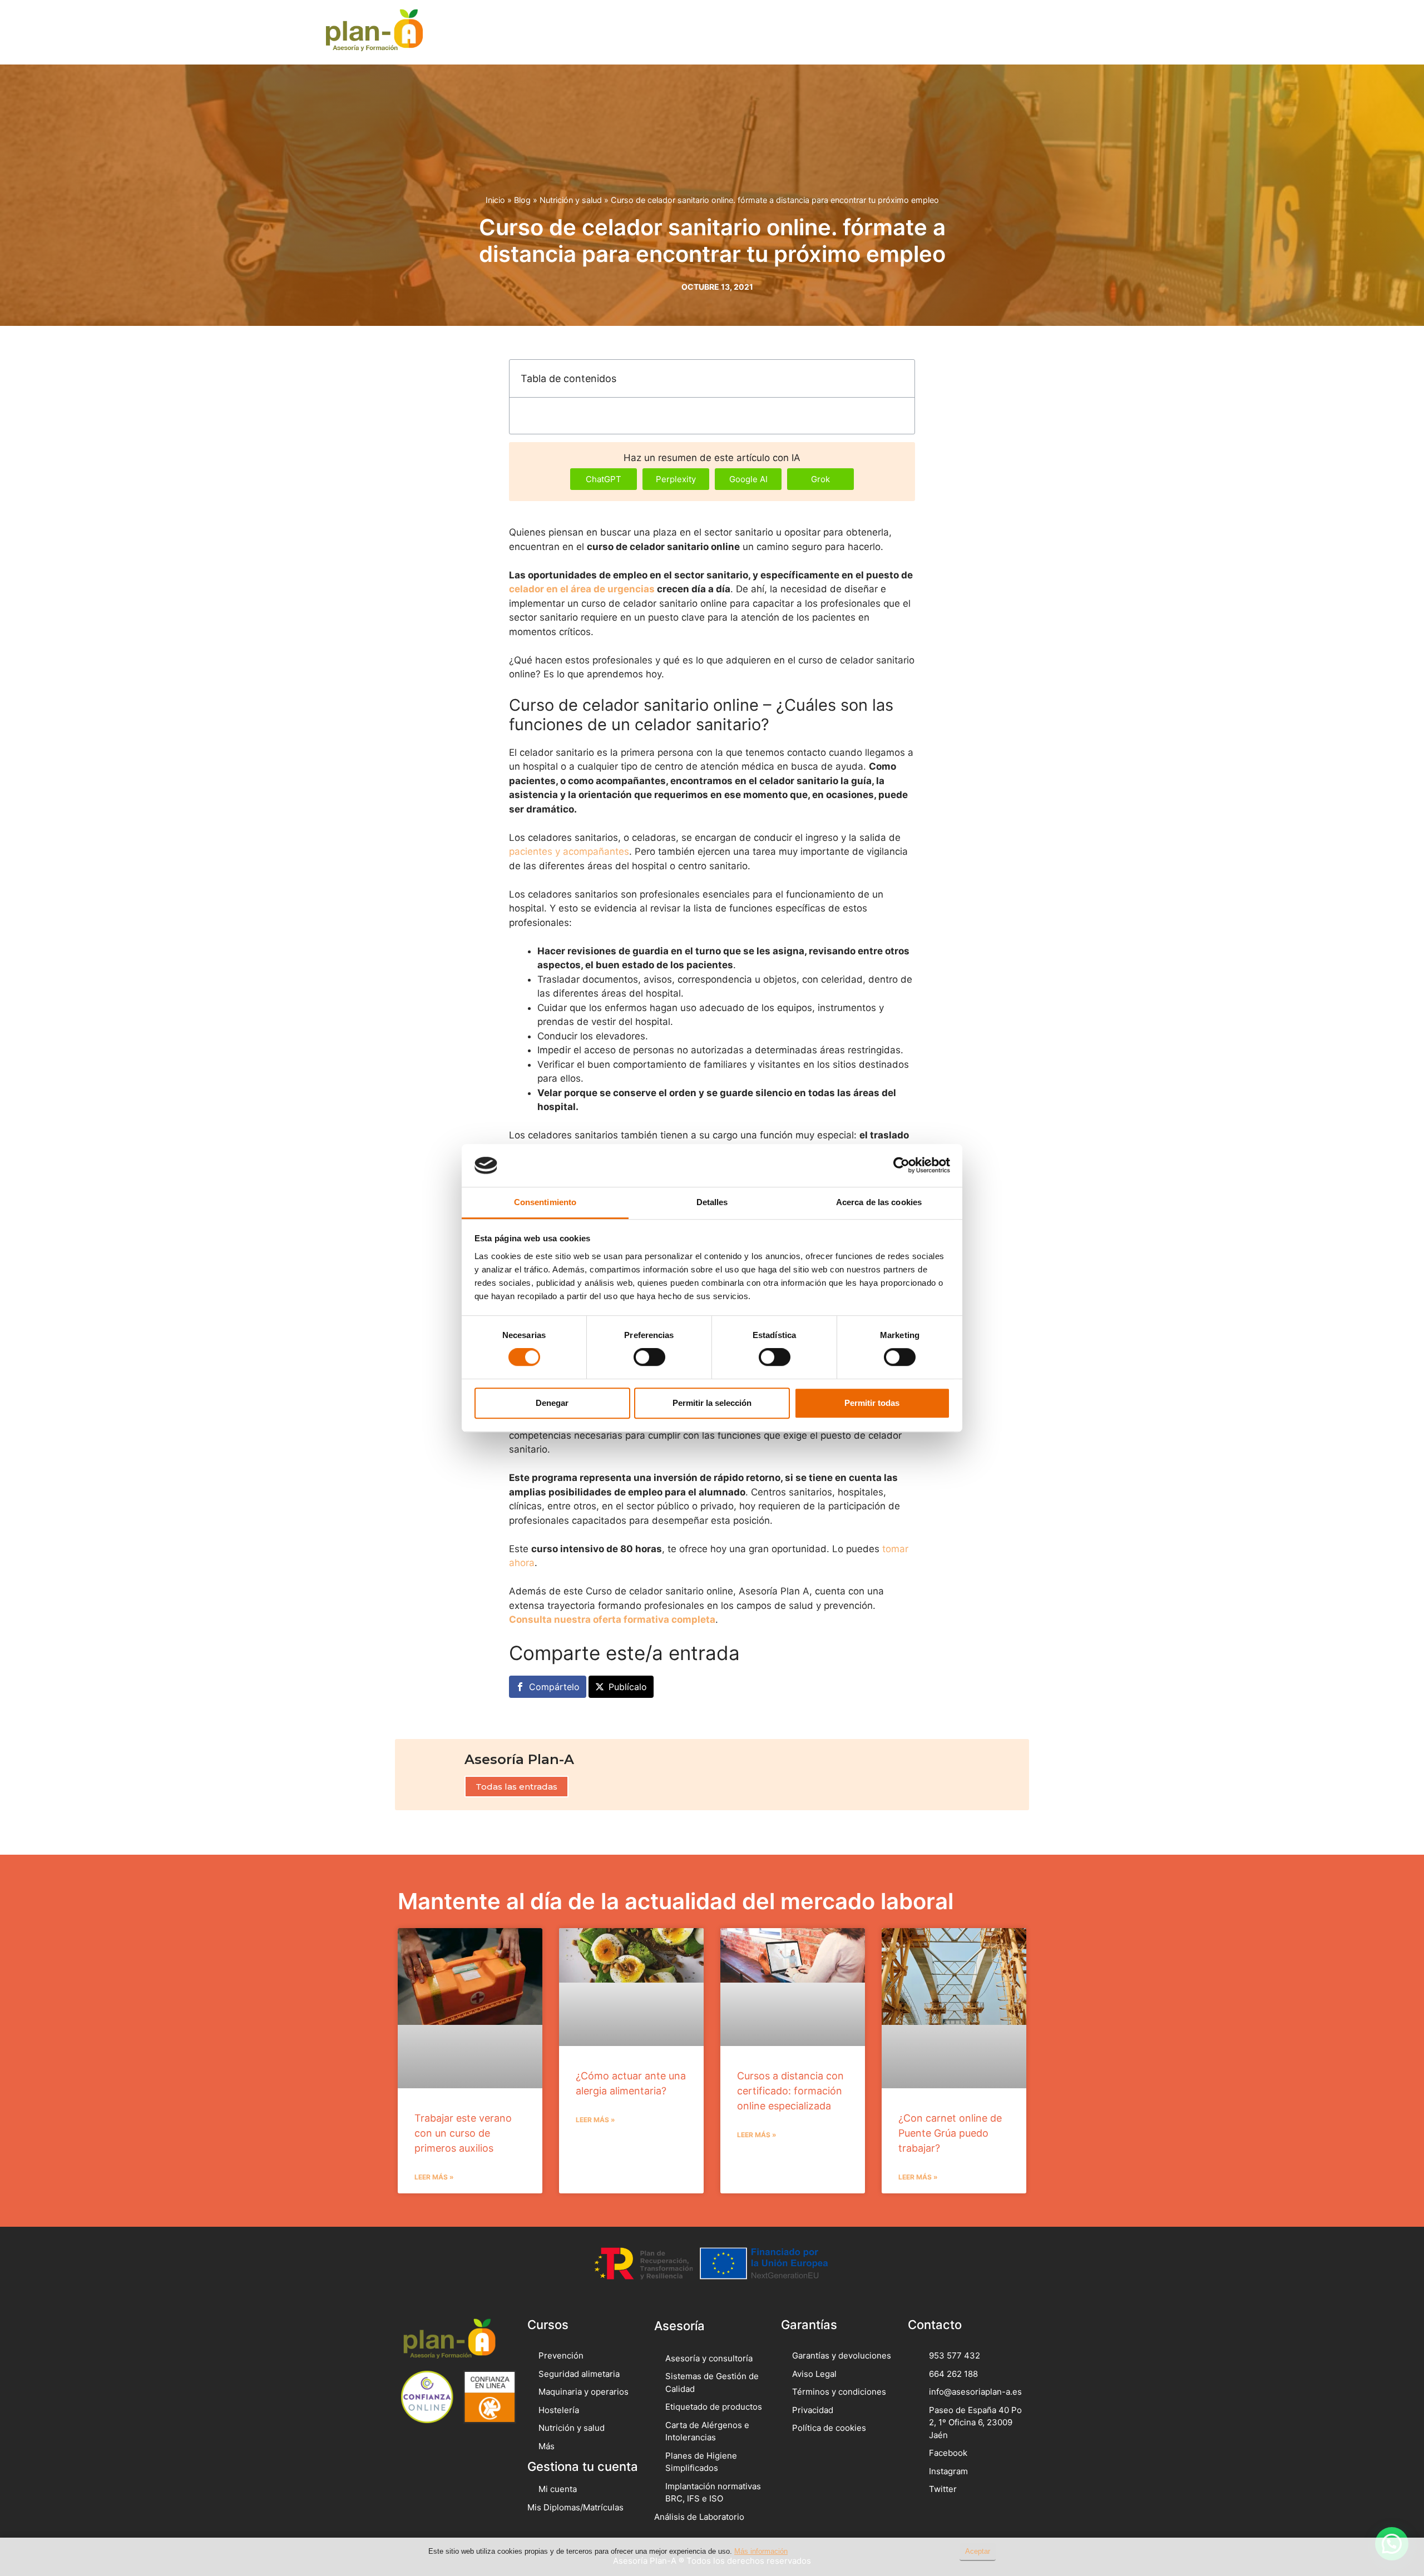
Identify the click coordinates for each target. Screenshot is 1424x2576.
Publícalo (628, 1687)
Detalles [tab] (712, 1202)
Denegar (552, 1403)
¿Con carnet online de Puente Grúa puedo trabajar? (950, 2133)
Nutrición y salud (571, 200)
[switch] (649, 1357)
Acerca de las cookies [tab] (879, 1202)
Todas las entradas (516, 1787)
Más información (761, 2551)
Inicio (495, 200)
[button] (1061, 32)
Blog (522, 200)
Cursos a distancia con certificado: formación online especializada (790, 2091)
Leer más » (434, 2177)
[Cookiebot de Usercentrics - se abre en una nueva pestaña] (901, 1166)
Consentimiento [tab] (545, 1202)
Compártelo (554, 1687)
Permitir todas (872, 1403)
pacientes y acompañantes (569, 851)
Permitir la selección (712, 1403)
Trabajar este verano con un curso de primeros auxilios (463, 2133)
